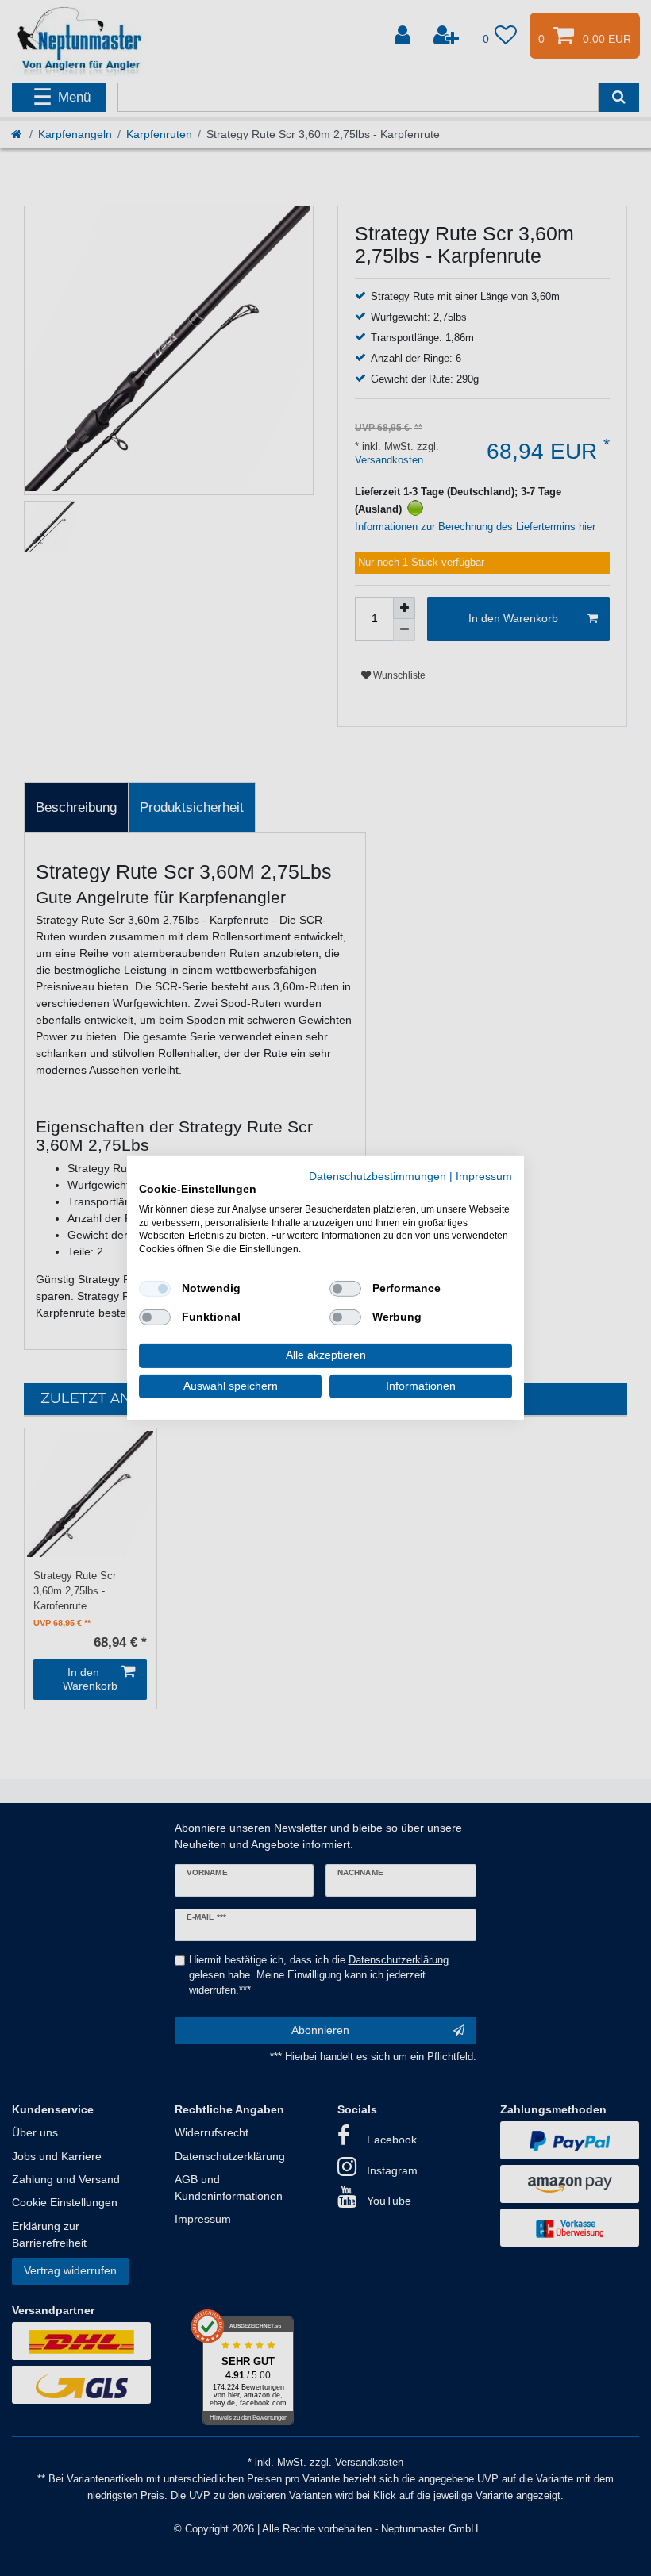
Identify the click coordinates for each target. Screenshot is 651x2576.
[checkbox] (155, 1289)
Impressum (484, 1177)
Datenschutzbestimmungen (378, 1177)
